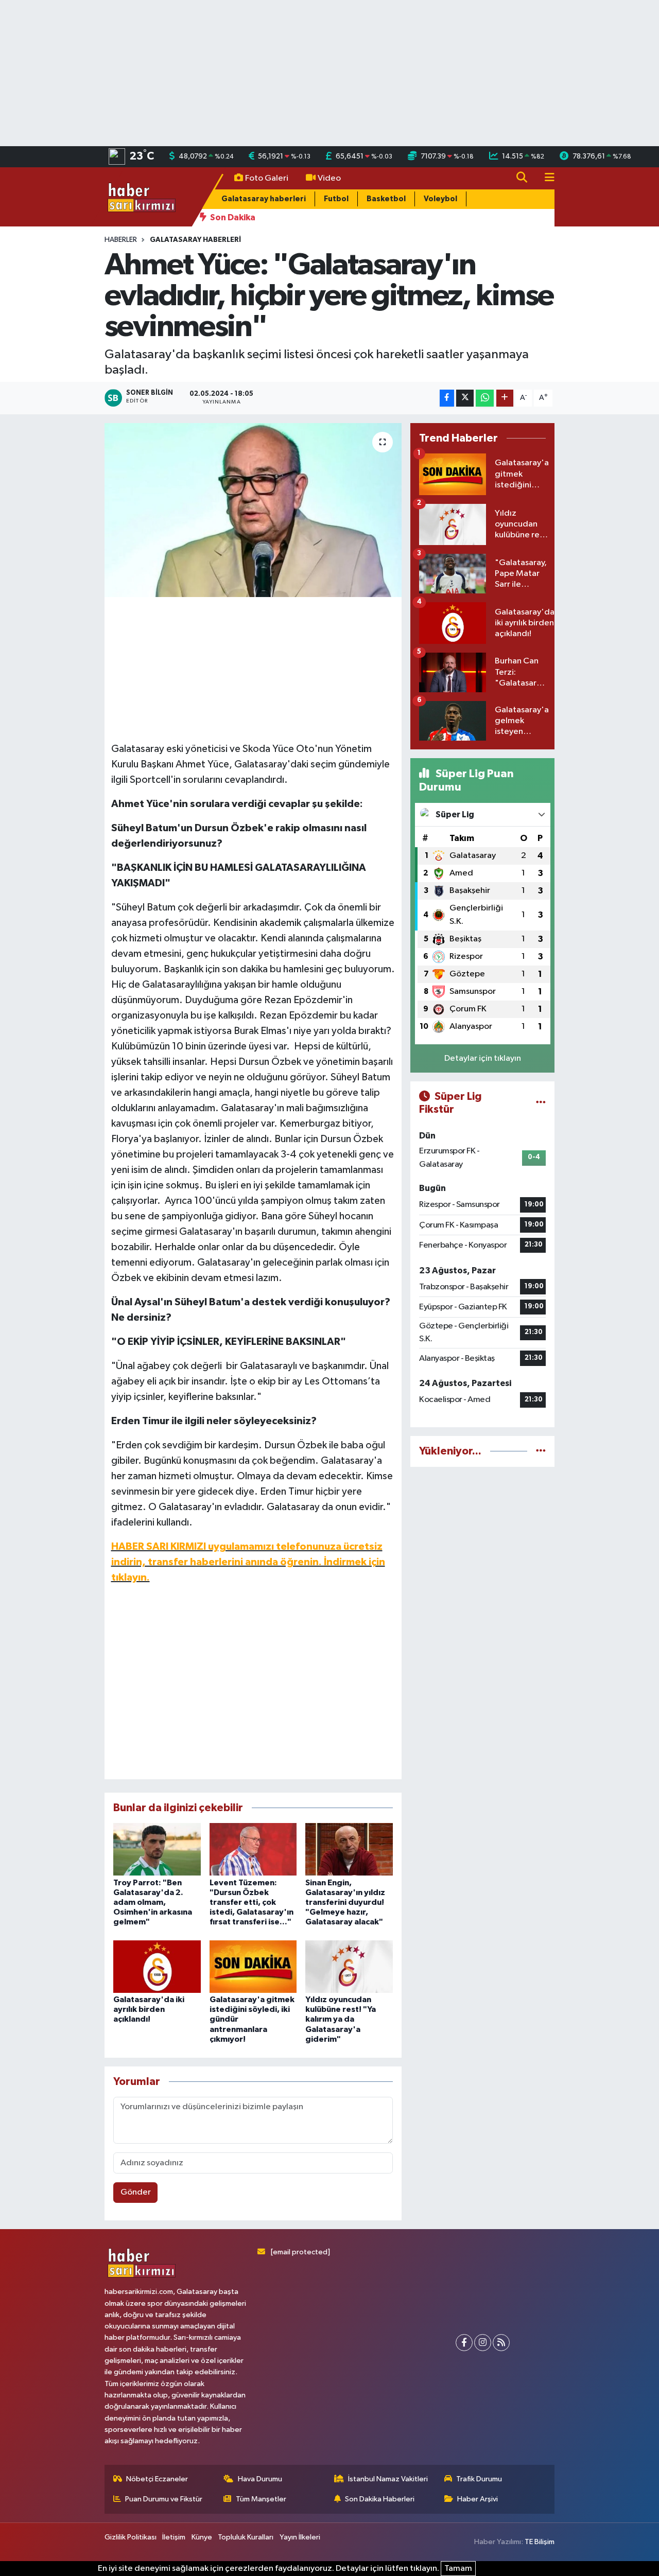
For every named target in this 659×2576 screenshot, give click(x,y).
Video (329, 178)
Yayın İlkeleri (300, 2537)
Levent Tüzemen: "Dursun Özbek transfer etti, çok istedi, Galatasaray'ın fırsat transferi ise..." (252, 1903)
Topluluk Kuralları (246, 2537)
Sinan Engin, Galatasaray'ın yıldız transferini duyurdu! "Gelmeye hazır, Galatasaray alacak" (345, 1903)
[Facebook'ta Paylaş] (447, 398)
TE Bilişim (540, 2542)
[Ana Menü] (545, 178)
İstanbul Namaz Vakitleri (388, 2479)
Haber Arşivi (478, 2499)
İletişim (174, 2537)
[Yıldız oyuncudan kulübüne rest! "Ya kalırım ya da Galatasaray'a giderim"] (349, 1966)
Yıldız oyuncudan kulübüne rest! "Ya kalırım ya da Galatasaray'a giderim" (341, 2019)
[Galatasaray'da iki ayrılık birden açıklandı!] (157, 1966)
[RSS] (501, 2343)
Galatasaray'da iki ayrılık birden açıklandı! (149, 2009)
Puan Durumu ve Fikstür (164, 2499)
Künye (202, 2537)
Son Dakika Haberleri (380, 2499)
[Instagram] (483, 2343)
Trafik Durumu (479, 2479)
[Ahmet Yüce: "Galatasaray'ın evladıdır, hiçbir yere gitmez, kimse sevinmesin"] (253, 510)
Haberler (121, 240)
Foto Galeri (267, 178)
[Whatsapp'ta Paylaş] (485, 398)
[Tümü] (541, 1451)
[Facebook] (464, 2343)
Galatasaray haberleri (264, 199)
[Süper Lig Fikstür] (541, 1103)
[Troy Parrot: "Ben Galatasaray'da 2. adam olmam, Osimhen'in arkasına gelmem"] (157, 1849)
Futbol (336, 199)
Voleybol (440, 199)
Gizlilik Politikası (131, 2537)
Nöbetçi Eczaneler (157, 2479)
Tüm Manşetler (261, 2499)
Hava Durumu (260, 2479)
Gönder (136, 2192)
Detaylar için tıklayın (483, 1058)
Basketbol (386, 199)
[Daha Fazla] (505, 398)
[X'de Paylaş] (465, 398)
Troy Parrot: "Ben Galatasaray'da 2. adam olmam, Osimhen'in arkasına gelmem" (153, 1903)
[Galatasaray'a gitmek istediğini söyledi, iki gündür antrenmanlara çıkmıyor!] (253, 1966)
